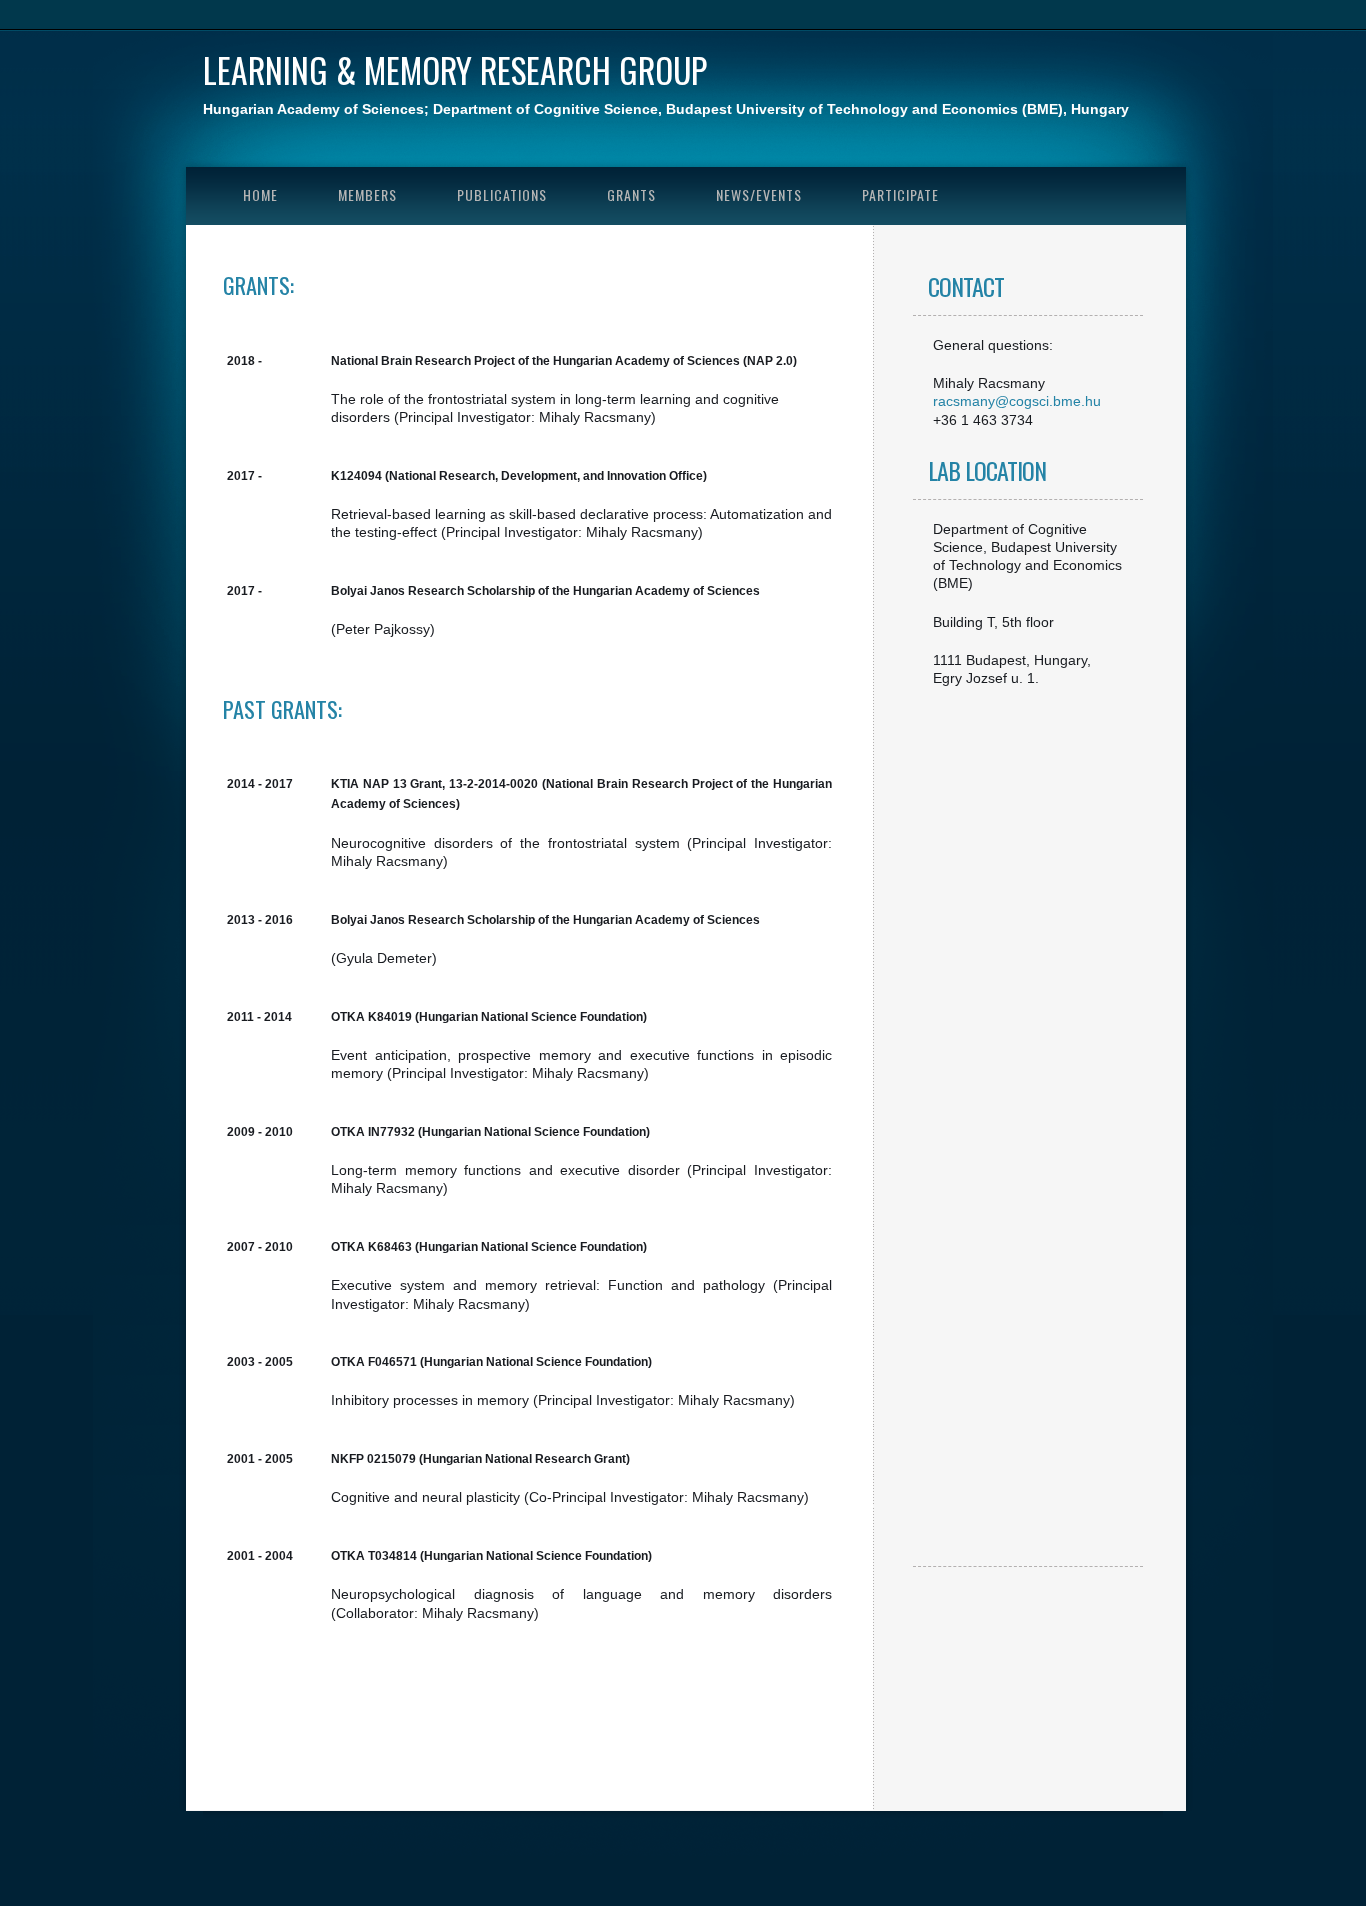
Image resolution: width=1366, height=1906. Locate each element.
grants (631, 194)
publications (502, 194)
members (367, 194)
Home (260, 194)
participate (900, 194)
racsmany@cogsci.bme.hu (1017, 401)
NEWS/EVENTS (759, 194)
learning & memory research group (455, 70)
